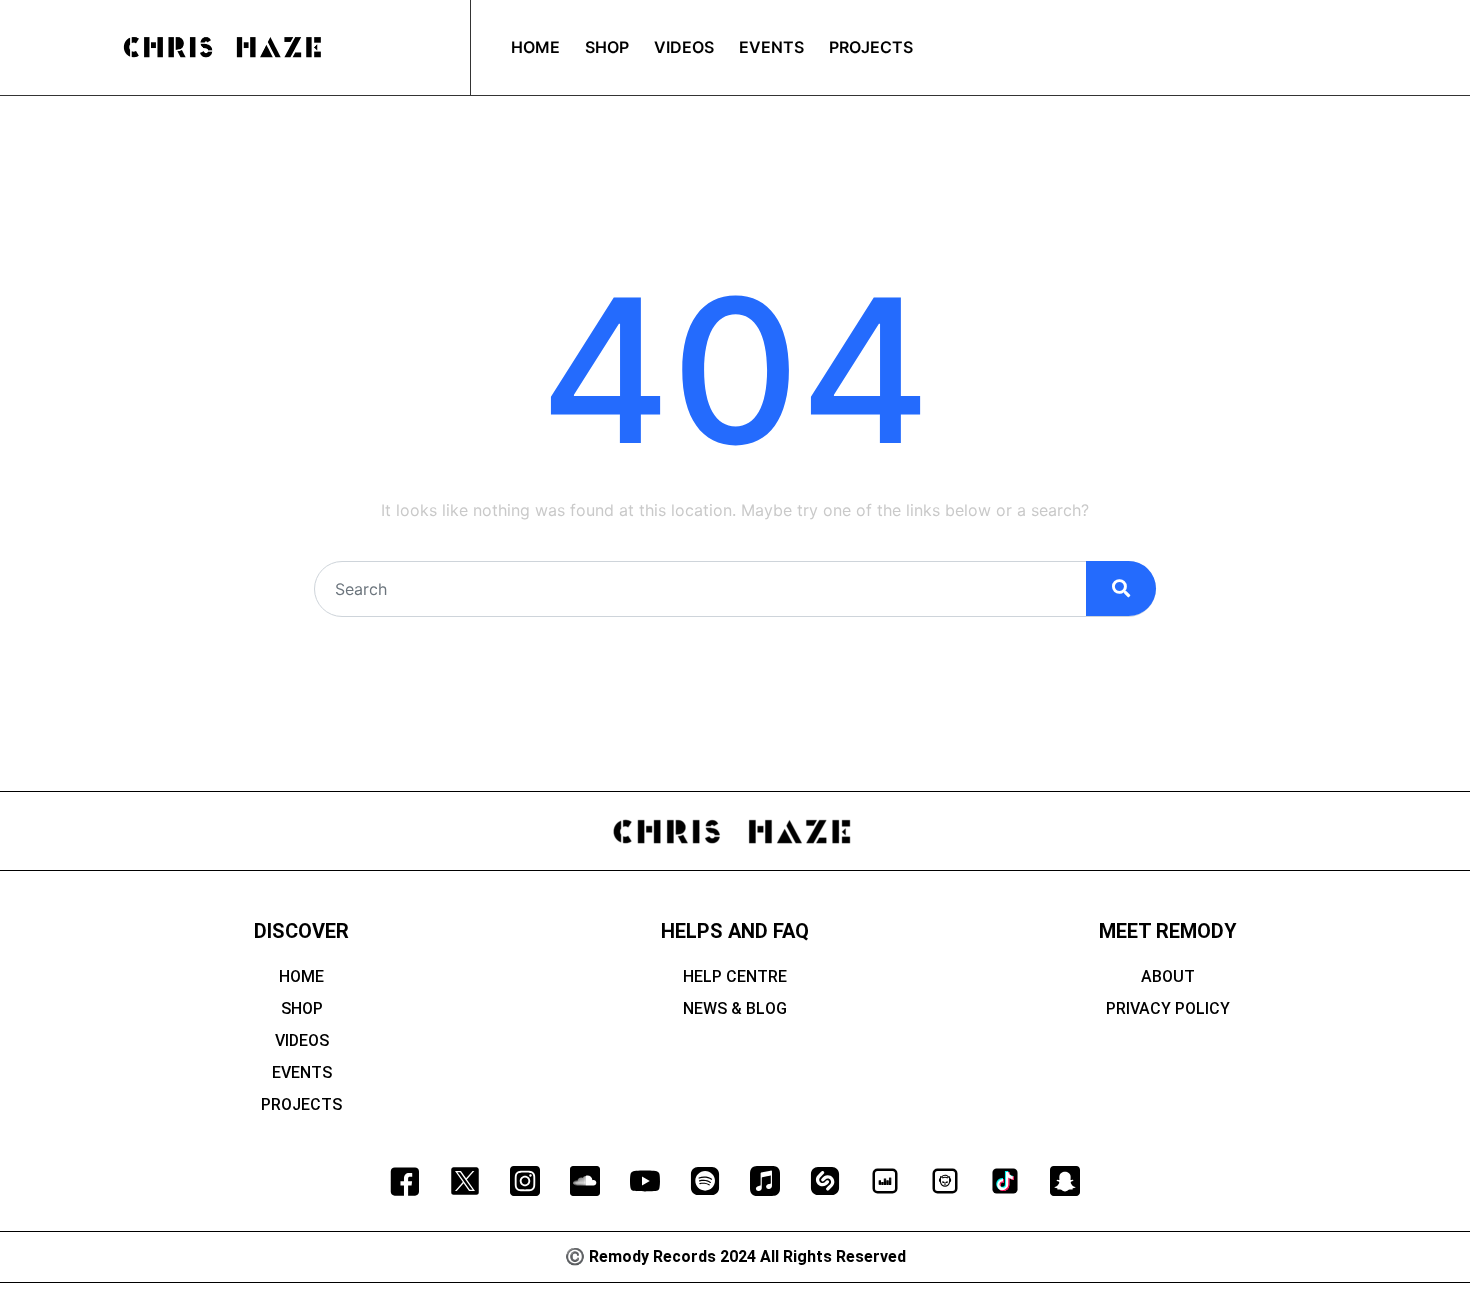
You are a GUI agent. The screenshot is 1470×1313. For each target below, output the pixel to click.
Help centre (735, 976)
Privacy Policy (1168, 1008)
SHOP (302, 1008)
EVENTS (302, 1072)
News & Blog (735, 1008)
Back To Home (735, 659)
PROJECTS (301, 1104)
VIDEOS (302, 1040)
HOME (301, 976)
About (1168, 976)
